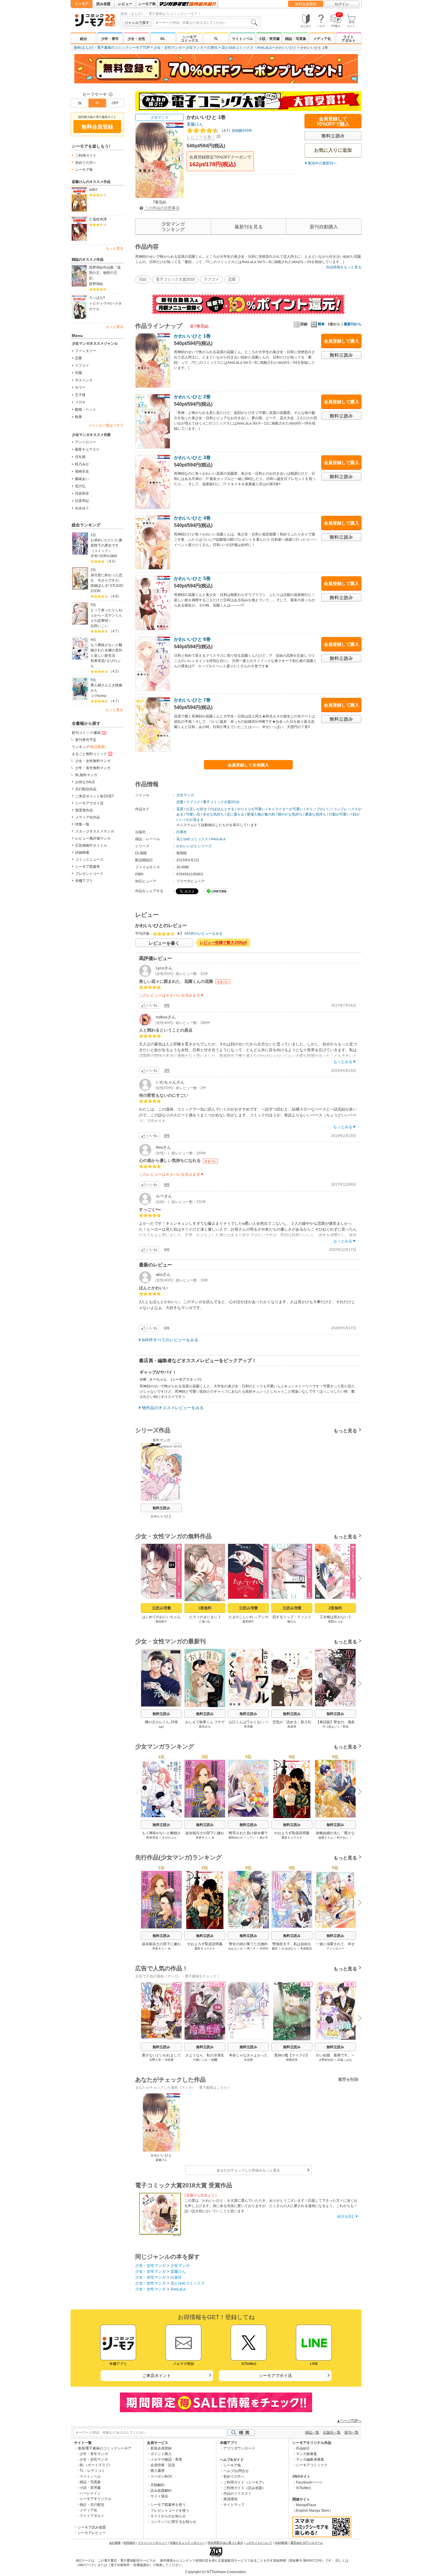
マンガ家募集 (307, 2454)
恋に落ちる (235, 814)
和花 (346, 1727)
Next (358, 1579)
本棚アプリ (84, 881)
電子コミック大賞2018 (175, 279)
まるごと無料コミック (89, 754)
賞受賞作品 (84, 810)
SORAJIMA (108, 556)
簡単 (321, 324)
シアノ (251, 1838)
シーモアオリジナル (96, 2499)
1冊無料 (205, 1608)
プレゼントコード (89, 874)
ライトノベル (242, 39)
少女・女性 (136, 39)
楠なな (292, 1621)
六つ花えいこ (331, 1727)
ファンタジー (86, 351)
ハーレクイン (90, 2493)
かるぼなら (289, 1949)
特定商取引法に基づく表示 (225, 2543)
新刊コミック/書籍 (86, 733)
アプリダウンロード (239, 2448)
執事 (78, 417)
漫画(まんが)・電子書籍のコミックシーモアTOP (112, 48)
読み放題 (103, 4)
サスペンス (84, 380)
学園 (78, 373)
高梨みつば (335, 1621)
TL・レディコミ (92, 2471)
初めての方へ (86, 163)
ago (161, 1727)
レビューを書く (201, 137)
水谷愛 (248, 2060)
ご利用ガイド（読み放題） (245, 2488)
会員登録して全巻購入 (248, 765)
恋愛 (78, 358)
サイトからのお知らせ (168, 2516)
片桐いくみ (200, 2060)
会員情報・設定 (163, 2465)
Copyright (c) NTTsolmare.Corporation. (216, 2572)
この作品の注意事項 (161, 208)
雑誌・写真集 (296, 39)
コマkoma (98, 696)
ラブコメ (82, 365)
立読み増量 (161, 1608)
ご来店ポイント (157, 2375)
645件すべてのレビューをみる (170, 1340)
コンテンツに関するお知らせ (173, 2522)
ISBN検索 (281, 2543)
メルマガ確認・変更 (166, 2459)
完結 (143, 279)
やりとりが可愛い (251, 809)
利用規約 (129, 2543)
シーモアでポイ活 (89, 803)
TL (216, 39)
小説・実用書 (269, 39)
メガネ (80, 402)
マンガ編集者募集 (310, 2459)
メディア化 (322, 39)
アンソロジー (86, 442)
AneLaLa (264, 48)
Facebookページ (309, 2482)
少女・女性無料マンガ (93, 761)
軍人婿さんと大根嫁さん (106, 688)
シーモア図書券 (88, 867)
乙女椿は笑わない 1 (335, 1617)
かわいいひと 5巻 (192, 578)
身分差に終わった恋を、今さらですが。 (106, 578)
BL (163, 39)
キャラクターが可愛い (286, 809)
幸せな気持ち (213, 814)
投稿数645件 (236, 131)
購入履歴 (158, 2471)
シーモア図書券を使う (168, 2505)
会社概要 (115, 2543)
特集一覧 (82, 824)
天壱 (94, 556)
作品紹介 (303, 2448)
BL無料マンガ (86, 775)
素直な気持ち (316, 814)
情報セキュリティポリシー (187, 2543)
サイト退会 (159, 2496)
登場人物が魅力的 (261, 814)
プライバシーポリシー (153, 2543)
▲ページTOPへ (349, 2421)
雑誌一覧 (312, 2432)
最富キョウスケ (87, 449)
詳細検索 (82, 853)
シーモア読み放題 (92, 2527)
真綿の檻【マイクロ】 (292, 2055)
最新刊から (353, 324)
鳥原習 (292, 1727)
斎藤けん (195, 124)
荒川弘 (80, 486)
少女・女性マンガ (168, 48)
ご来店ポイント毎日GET (95, 796)
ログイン (342, 4)
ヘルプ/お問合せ (236, 2471)
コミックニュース (89, 860)
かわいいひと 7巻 (192, 700)
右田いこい (99, 626)
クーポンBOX (161, 2476)
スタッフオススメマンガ (95, 831)
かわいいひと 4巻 (192, 518)
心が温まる (195, 820)
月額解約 (158, 2485)
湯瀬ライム (326, 1838)
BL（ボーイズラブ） (96, 2465)
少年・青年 (110, 39)
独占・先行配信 (92, 2505)
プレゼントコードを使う (170, 2511)
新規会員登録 (161, 2448)
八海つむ (205, 1621)
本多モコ (202, 1838)
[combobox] (206, 23)
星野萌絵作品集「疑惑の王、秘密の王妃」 (105, 273)
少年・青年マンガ (94, 2454)
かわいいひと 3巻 (192, 458)
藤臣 (275, 1949)
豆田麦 (169, 2060)
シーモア (82, 4)
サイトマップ (234, 2505)
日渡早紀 (82, 501)
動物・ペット (86, 410)
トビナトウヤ (100, 304)
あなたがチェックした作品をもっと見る (248, 2170)
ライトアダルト (349, 39)
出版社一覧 (332, 2432)
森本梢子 (248, 1621)
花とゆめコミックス (237, 48)
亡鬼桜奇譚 (98, 219)
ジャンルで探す (137, 23)
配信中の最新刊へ (322, 163)
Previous (139, 1578)
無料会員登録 (306, 4)
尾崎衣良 (82, 471)
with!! (93, 190)
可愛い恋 (193, 814)
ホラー (80, 388)
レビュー (125, 4)
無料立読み (161, 1508)
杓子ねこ (343, 1838)
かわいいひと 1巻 (192, 336)
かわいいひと (286, 48)
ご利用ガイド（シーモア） (245, 2482)
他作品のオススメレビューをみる (173, 1408)
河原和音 (82, 493)
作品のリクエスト (237, 2494)
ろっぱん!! (97, 298)
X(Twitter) (303, 2488)
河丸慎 (80, 457)
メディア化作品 (88, 817)
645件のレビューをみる (204, 934)
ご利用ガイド (86, 156)
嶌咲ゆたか (236, 1838)
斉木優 (248, 1727)
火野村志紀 (326, 2060)
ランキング (89, 747)
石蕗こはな (345, 2060)
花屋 (180, 809)
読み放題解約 (161, 2491)
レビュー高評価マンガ (93, 838)
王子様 (80, 395)
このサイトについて (259, 2543)
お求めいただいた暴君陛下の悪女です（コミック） (106, 545)
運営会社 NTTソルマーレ (307, 2543)
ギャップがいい (318, 809)
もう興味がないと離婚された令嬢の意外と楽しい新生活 (106, 650)
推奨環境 (230, 2499)
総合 (83, 39)
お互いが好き (197, 809)
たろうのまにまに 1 (205, 1617)
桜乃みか (82, 464)
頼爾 (214, 2060)
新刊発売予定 (86, 740)
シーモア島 (147, 4)
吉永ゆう (82, 508)
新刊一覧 (351, 2432)
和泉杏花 (98, 661)
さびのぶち (169, 1838)
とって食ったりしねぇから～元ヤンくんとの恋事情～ (106, 615)
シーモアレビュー (92, 2533)
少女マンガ (195, 48)
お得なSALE (85, 782)
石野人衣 (155, 2060)
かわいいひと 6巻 (192, 639)
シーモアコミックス (190, 39)
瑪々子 (251, 1949)
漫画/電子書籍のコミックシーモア (104, 2448)
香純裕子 (161, 1621)
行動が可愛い (339, 814)
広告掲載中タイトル (91, 845)
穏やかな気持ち (290, 814)
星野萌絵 (96, 284)
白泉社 (212, 48)
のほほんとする (222, 809)
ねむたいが (236, 1949)
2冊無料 (335, 1608)
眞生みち (205, 1727)
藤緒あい (82, 479)
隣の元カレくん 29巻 (161, 1722)
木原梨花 (306, 1949)
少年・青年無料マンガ (93, 768)
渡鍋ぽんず (99, 586)
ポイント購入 (161, 2454)
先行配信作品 (86, 789)
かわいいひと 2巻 (192, 397)
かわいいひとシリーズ (194, 846)
